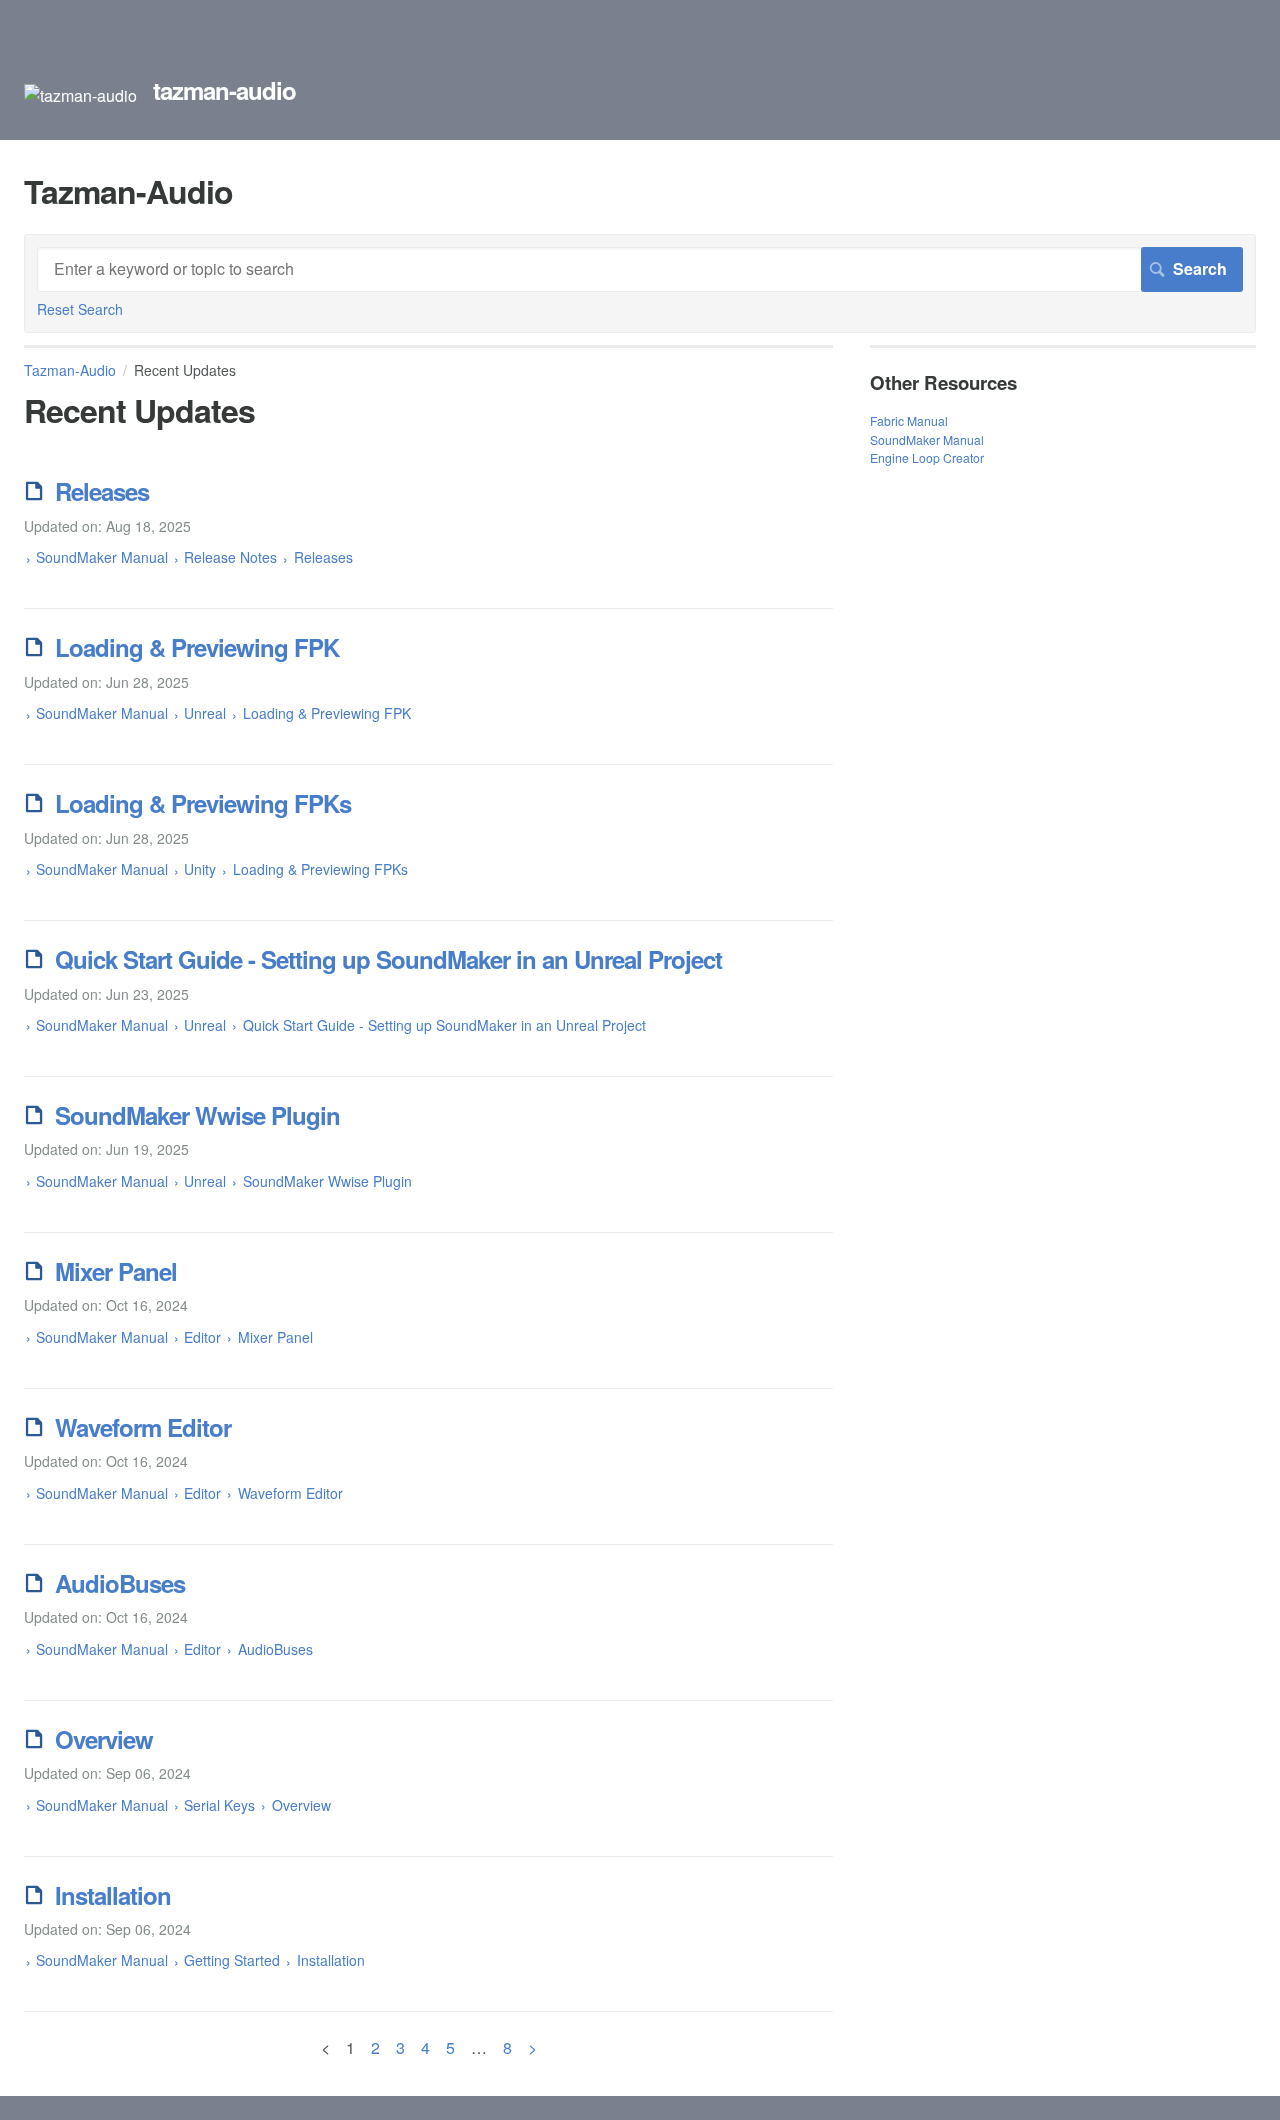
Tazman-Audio (70, 370)
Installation (113, 1895)
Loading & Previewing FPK (197, 647)
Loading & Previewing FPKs (203, 803)
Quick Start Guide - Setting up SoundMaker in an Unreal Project (388, 959)
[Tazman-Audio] (80, 95)
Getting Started (232, 1960)
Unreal (205, 713)
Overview (104, 1739)
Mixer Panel (116, 1271)
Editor (202, 1337)
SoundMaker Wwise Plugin (197, 1115)
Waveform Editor (143, 1427)
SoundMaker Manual (102, 557)
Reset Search (80, 309)
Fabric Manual (909, 420)
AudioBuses (120, 1583)
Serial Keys (219, 1805)
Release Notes (230, 557)
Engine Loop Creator (927, 457)
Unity (200, 869)
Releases (102, 491)
